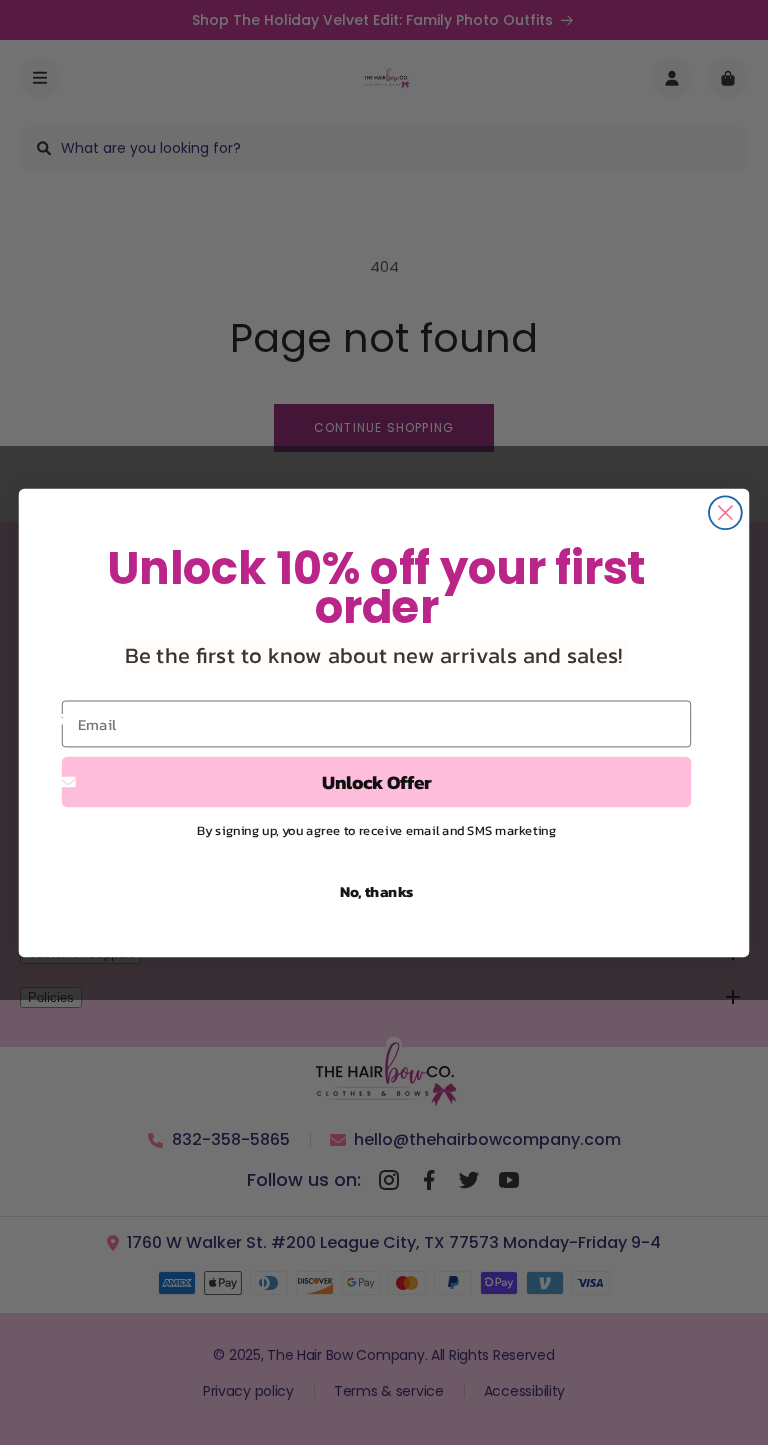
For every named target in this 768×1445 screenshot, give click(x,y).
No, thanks (377, 891)
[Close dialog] (725, 512)
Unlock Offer (377, 781)
